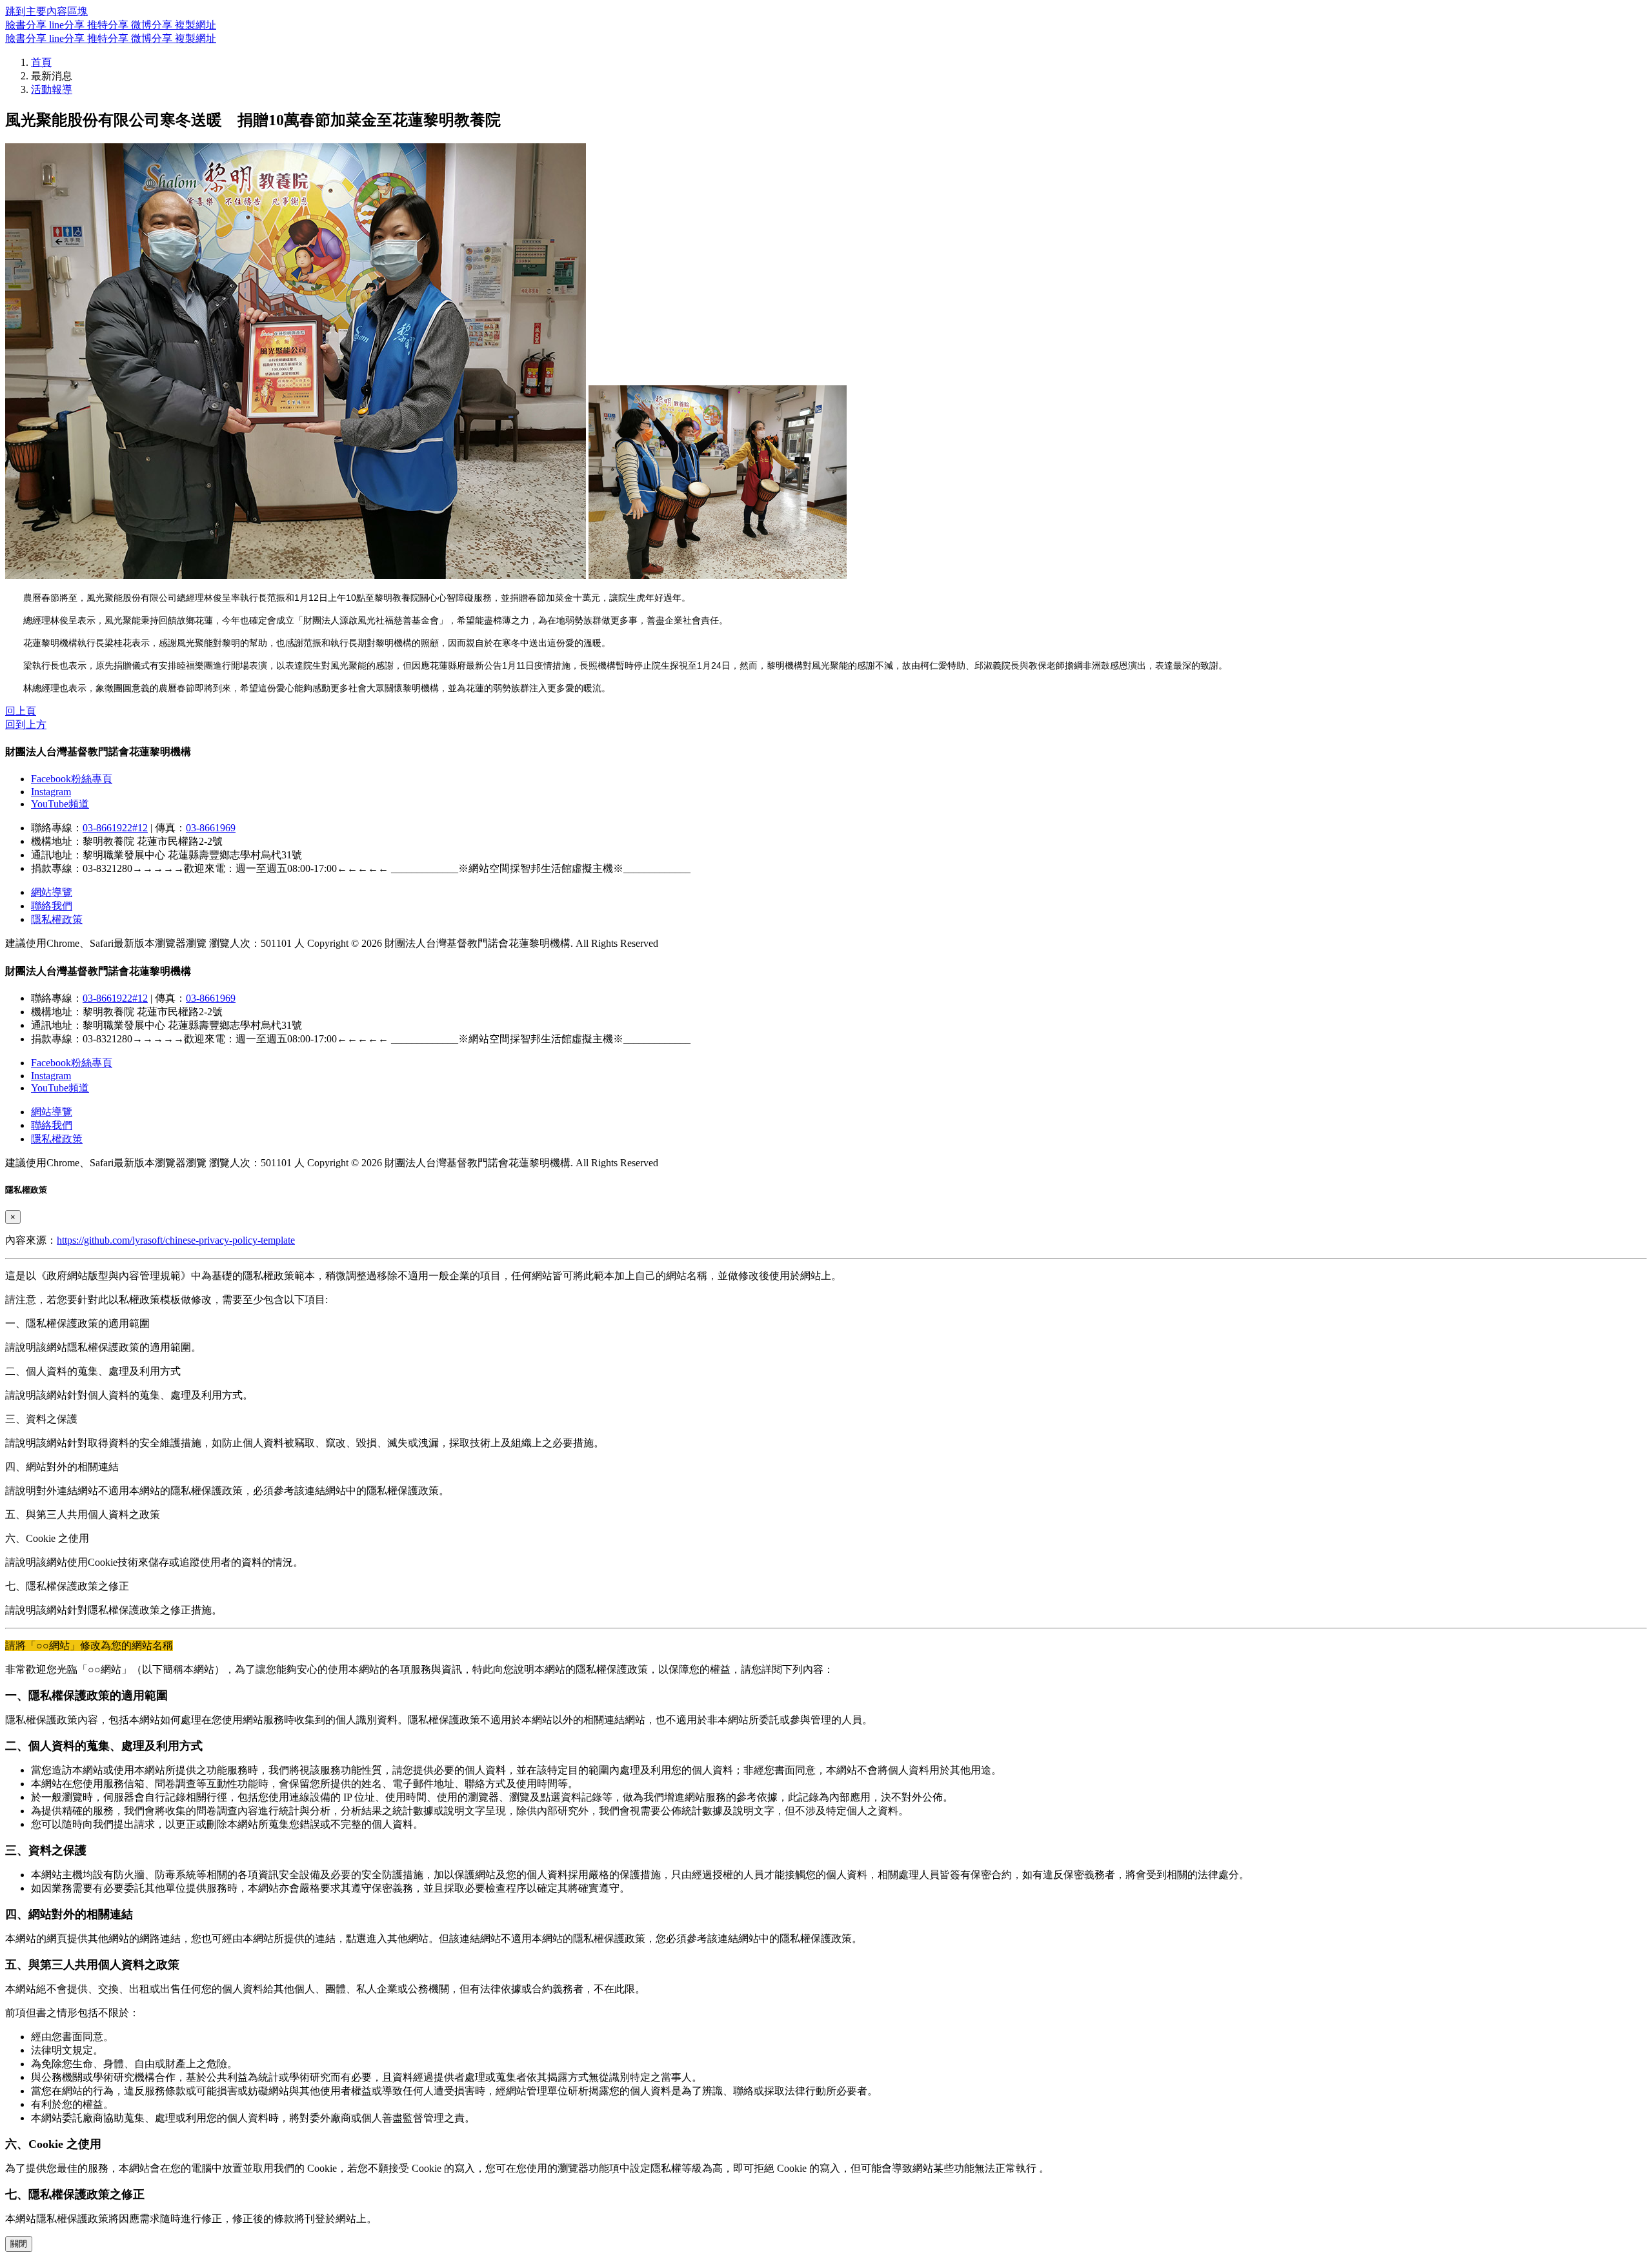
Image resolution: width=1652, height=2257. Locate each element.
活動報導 (52, 89)
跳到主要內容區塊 (46, 11)
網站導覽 (52, 892)
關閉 (19, 2244)
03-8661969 (211, 828)
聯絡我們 (52, 906)
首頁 (41, 62)
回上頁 (21, 711)
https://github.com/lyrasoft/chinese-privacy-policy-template (176, 1240)
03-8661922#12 (115, 828)
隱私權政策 (57, 919)
